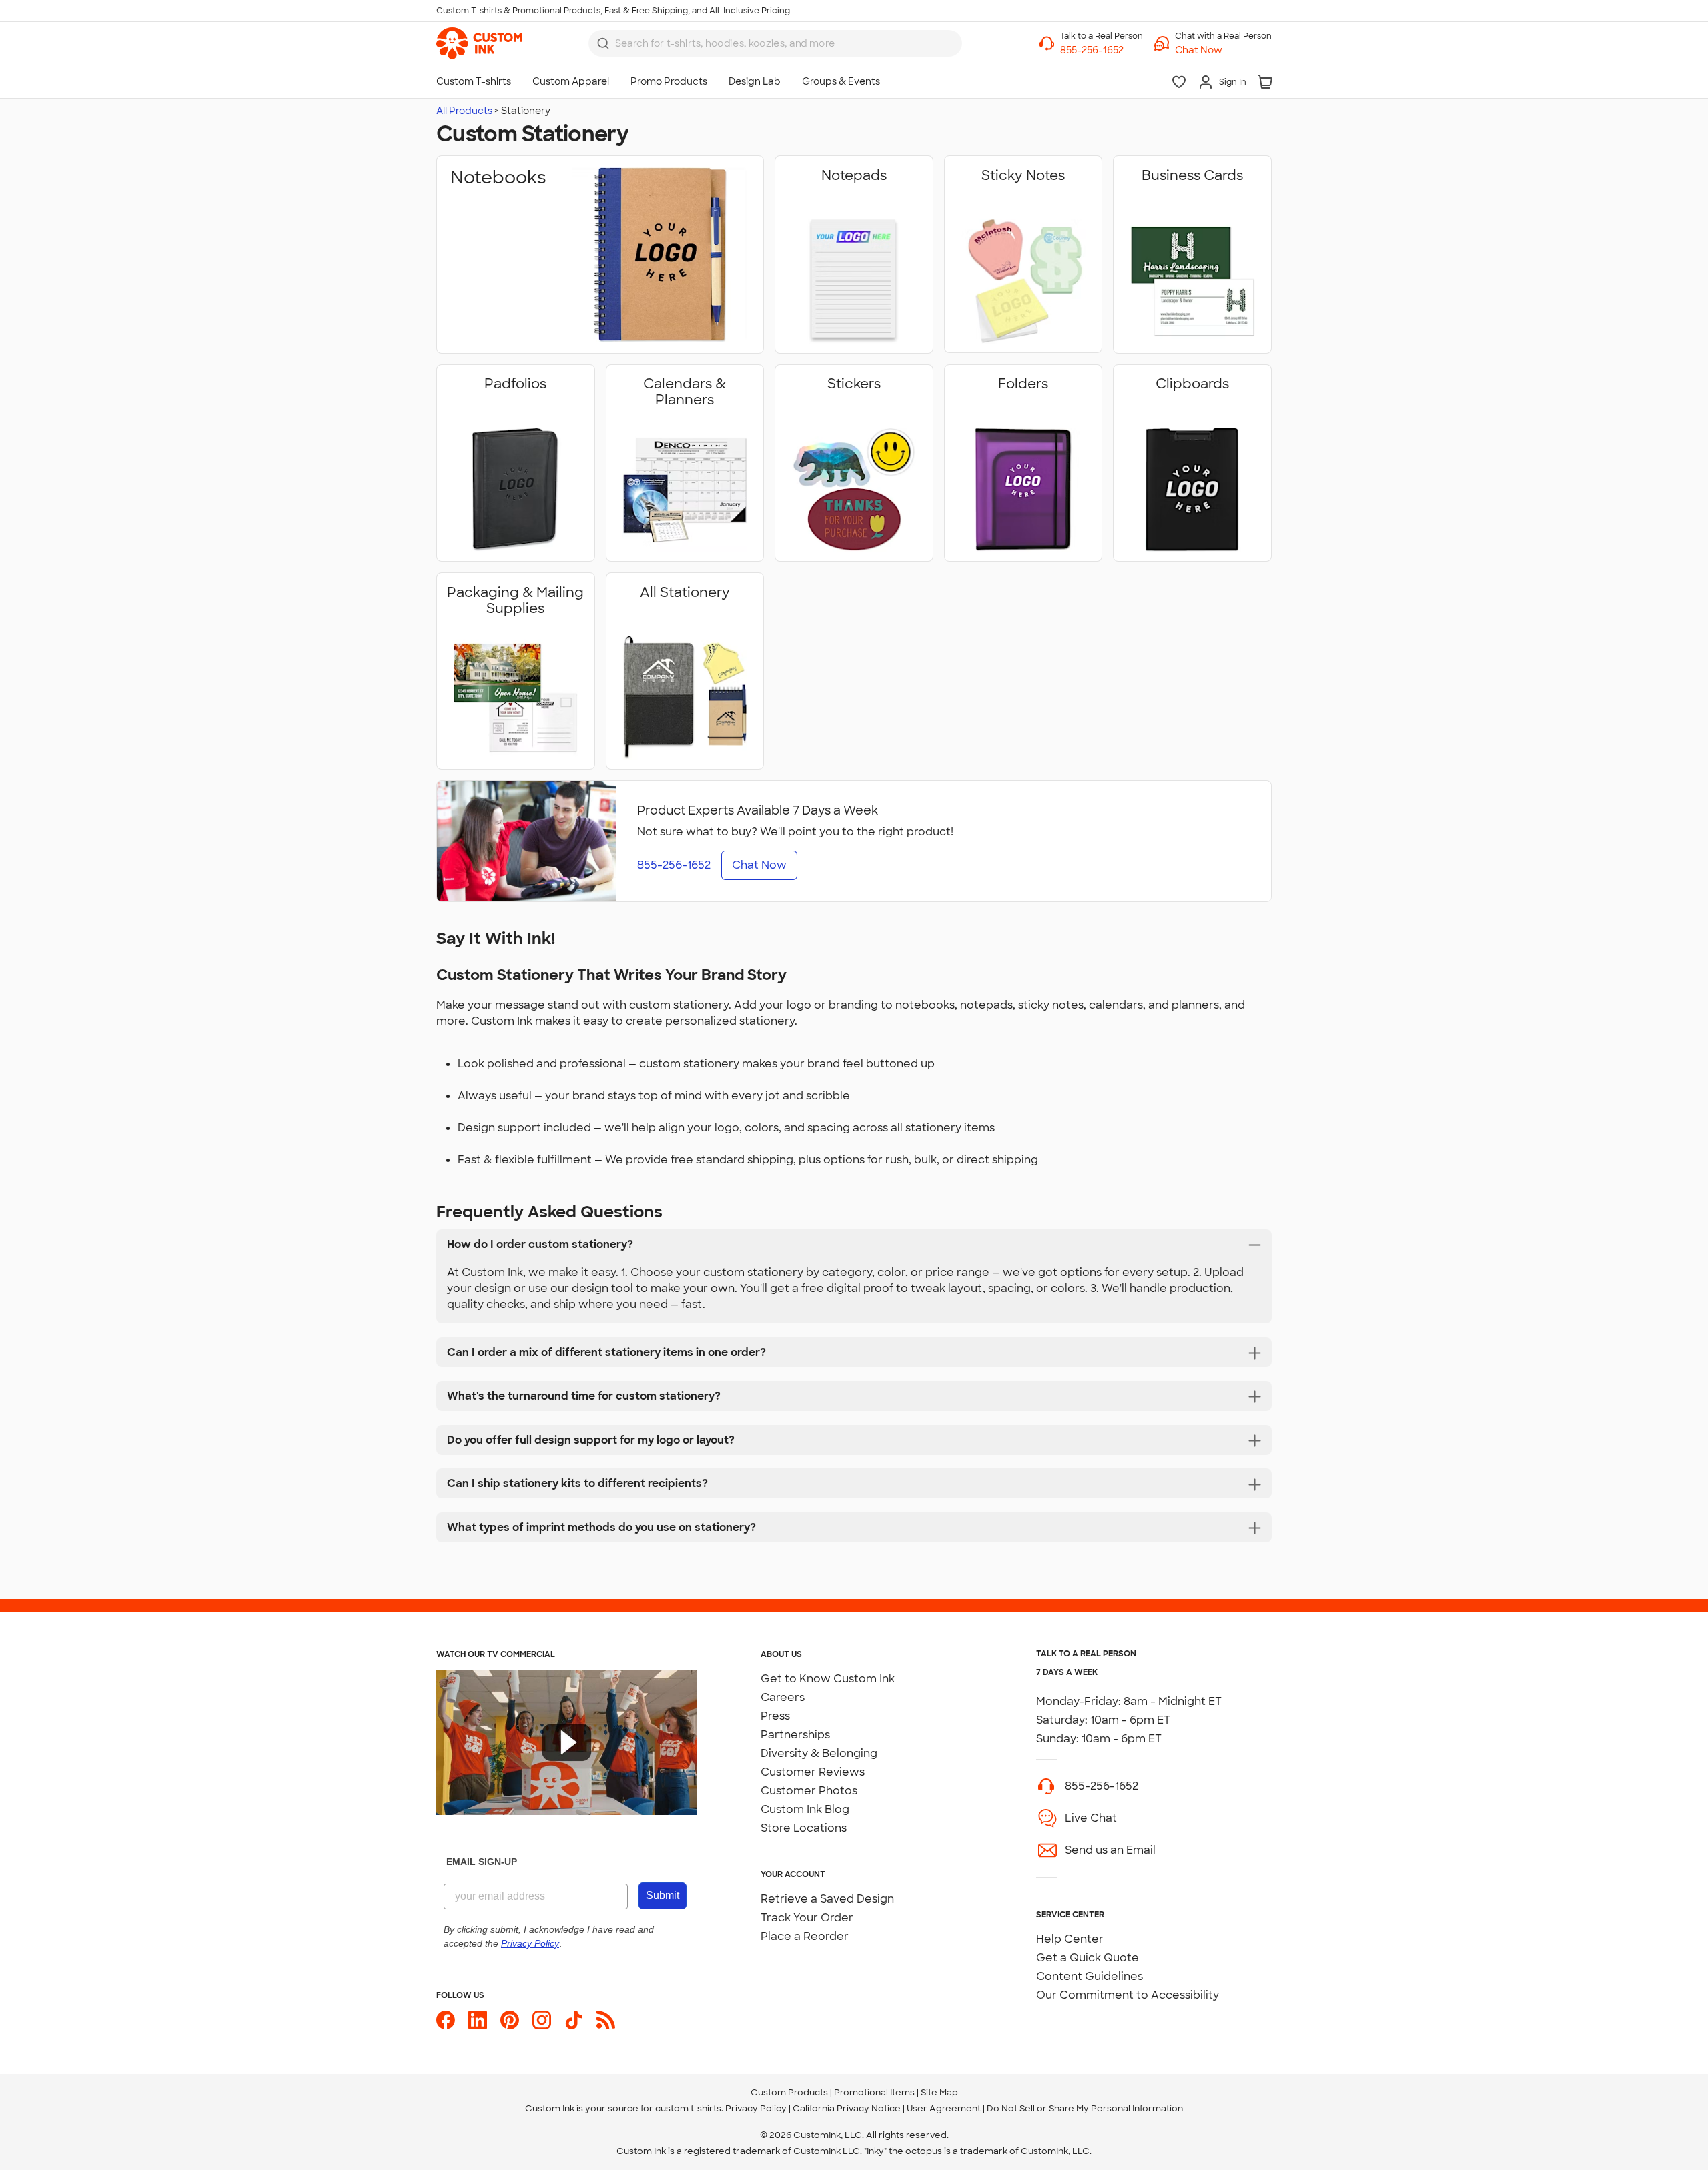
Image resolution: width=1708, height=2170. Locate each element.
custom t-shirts (688, 2108)
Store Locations (804, 1828)
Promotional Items (874, 2092)
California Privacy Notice (847, 2108)
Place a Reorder (805, 1936)
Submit (663, 1895)
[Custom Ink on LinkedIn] (478, 2020)
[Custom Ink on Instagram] (542, 2020)
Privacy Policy (756, 2108)
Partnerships (795, 1735)
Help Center (1070, 1939)
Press (775, 1716)
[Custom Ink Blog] (606, 2020)
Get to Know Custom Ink (828, 1679)
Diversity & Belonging (819, 1753)
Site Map (939, 2092)
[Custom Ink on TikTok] (574, 2020)
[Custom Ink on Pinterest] (510, 2020)
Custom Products (789, 2092)
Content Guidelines (1090, 1976)
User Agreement (944, 2108)
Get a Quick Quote (1088, 1958)
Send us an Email (1110, 1850)
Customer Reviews (813, 1772)
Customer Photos (809, 1791)
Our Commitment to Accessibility (1128, 1995)
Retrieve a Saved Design (827, 1899)
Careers (783, 1697)
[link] (479, 43)
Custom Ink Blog (805, 1809)
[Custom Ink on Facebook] (446, 2020)
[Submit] (603, 43)
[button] (1223, 50)
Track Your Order (807, 1918)
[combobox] (775, 43)
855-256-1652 (1102, 1786)
